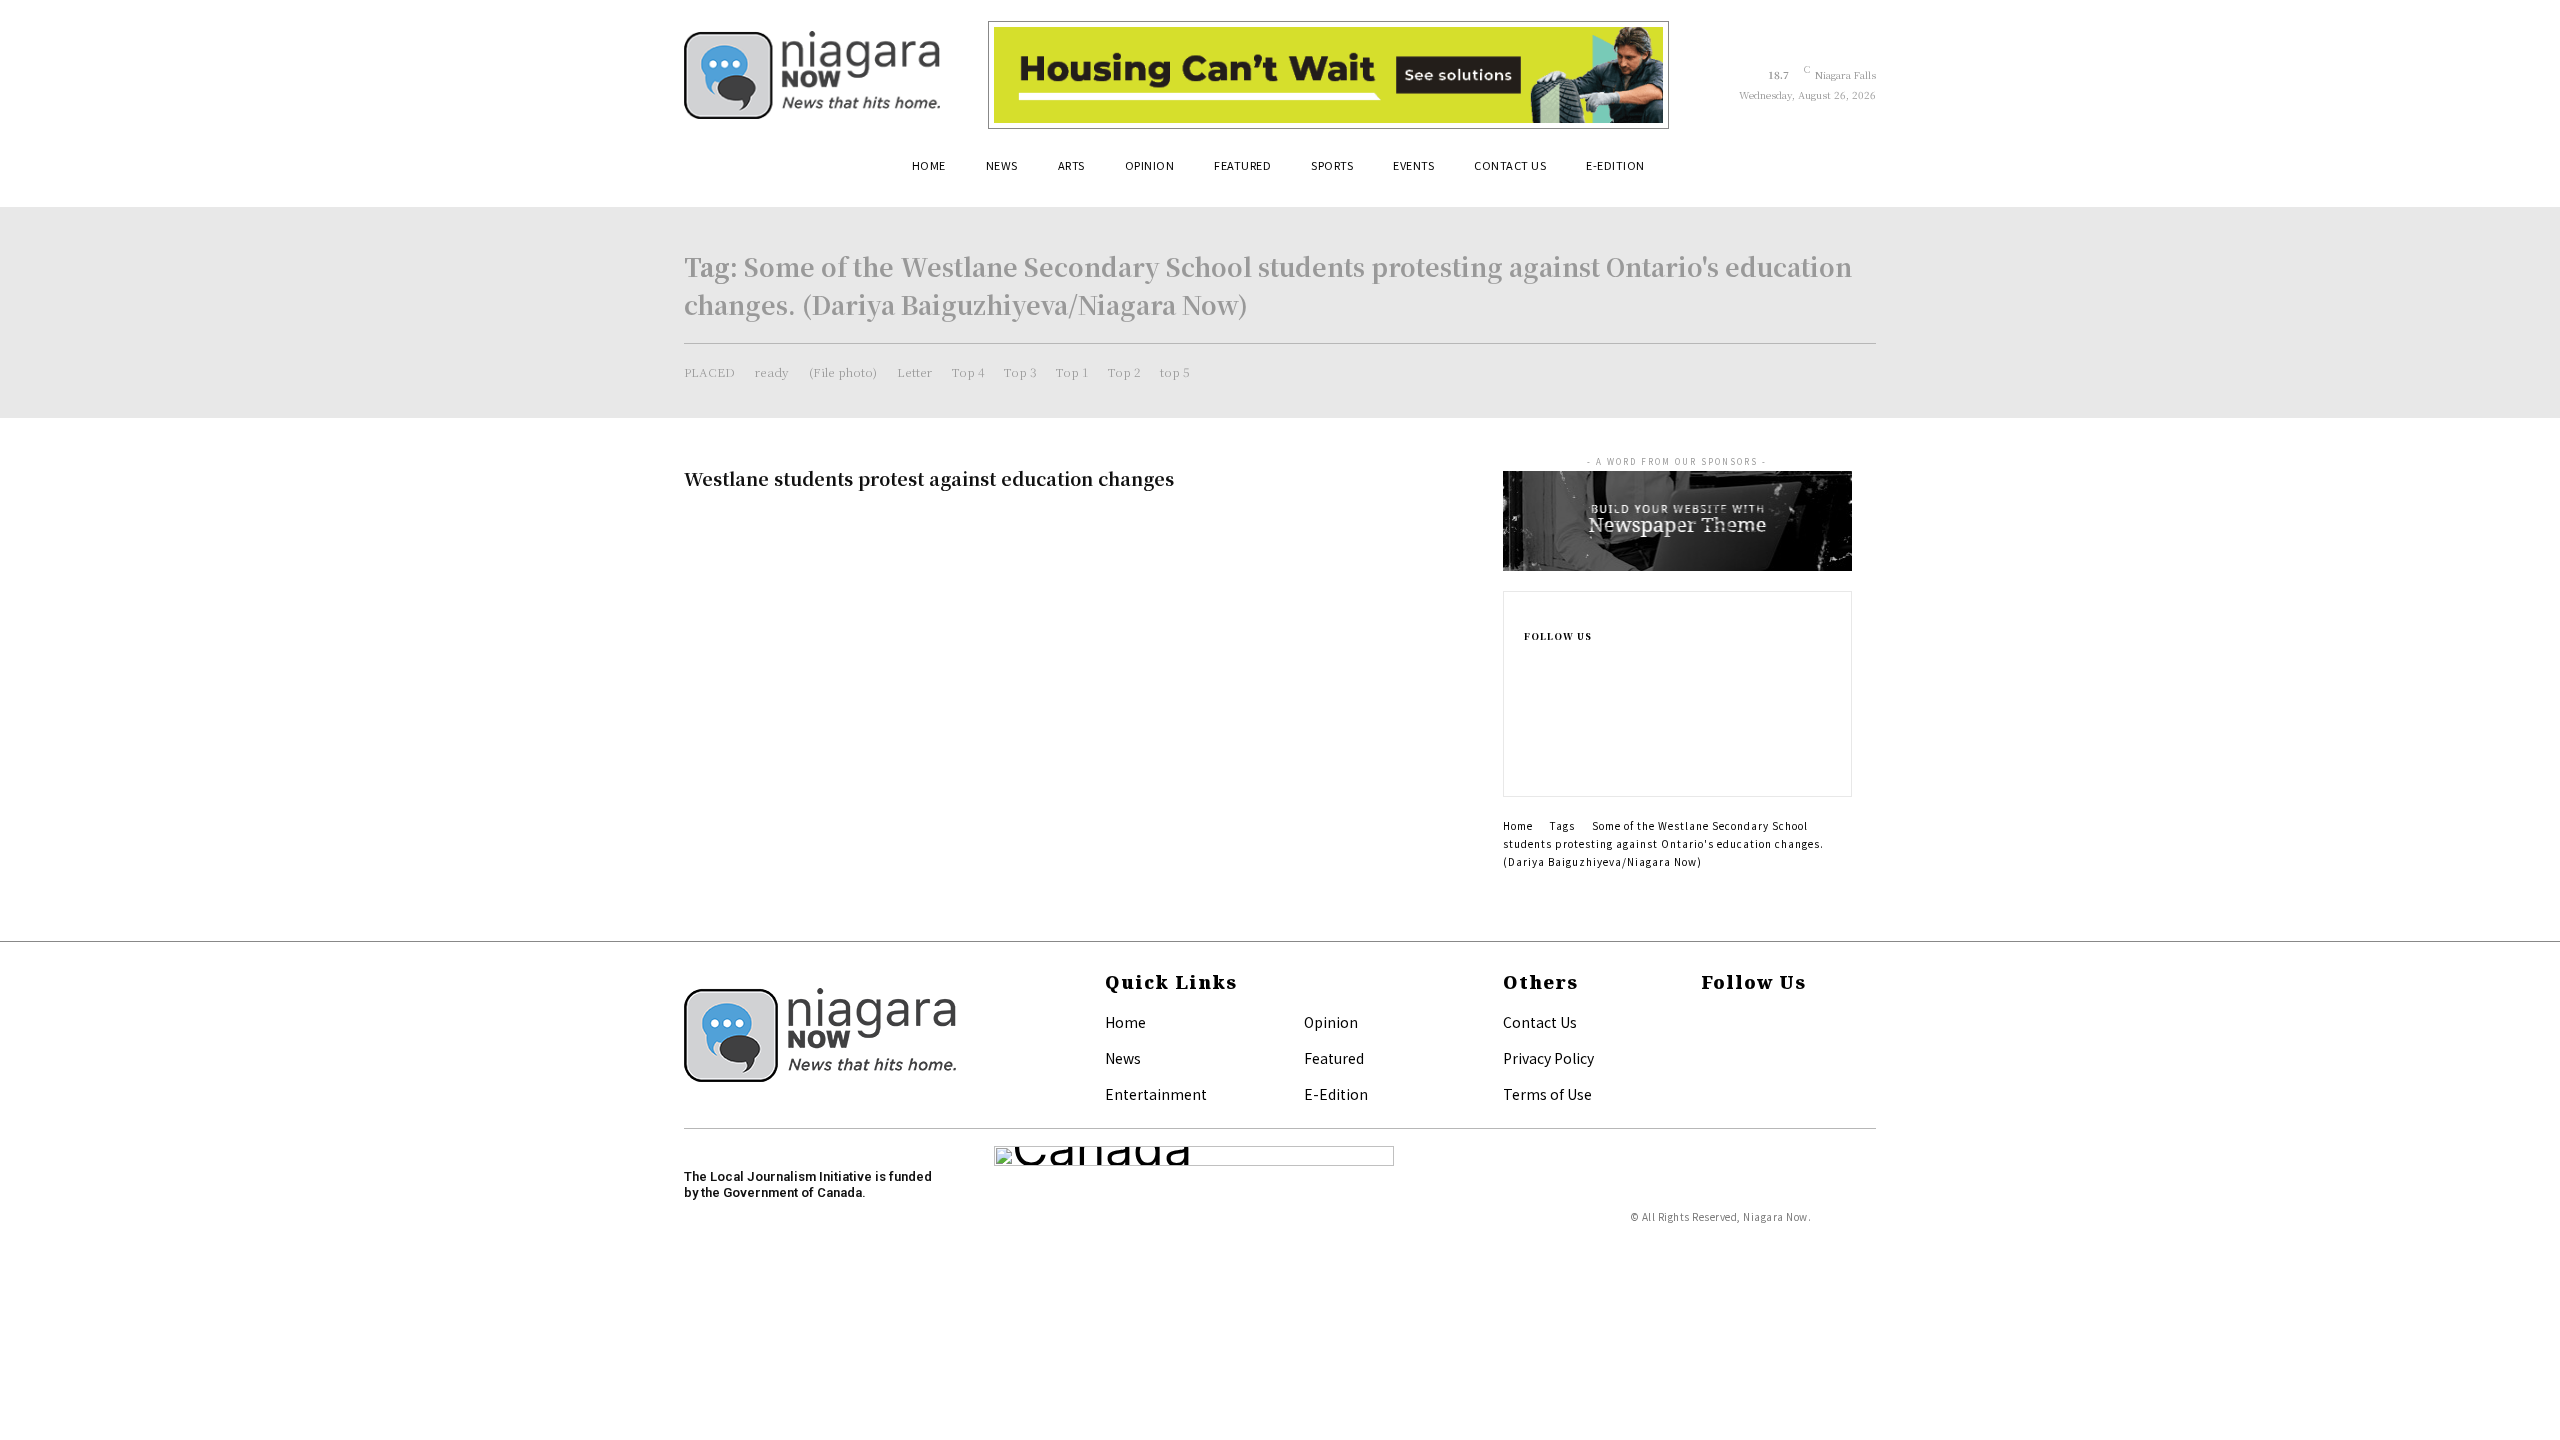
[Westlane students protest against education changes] (1340, 535)
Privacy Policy (1548, 1058)
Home (1518, 825)
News (1123, 1058)
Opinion (1331, 1022)
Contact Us (1540, 1022)
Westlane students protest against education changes (929, 478)
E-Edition (1336, 1094)
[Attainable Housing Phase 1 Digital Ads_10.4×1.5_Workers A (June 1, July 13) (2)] (1328, 75)
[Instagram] (1530, 696)
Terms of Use (1547, 1094)
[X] (1530, 760)
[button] (1852, 173)
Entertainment (1156, 1094)
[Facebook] (1530, 664)
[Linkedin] (1530, 728)
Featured (1334, 1058)
